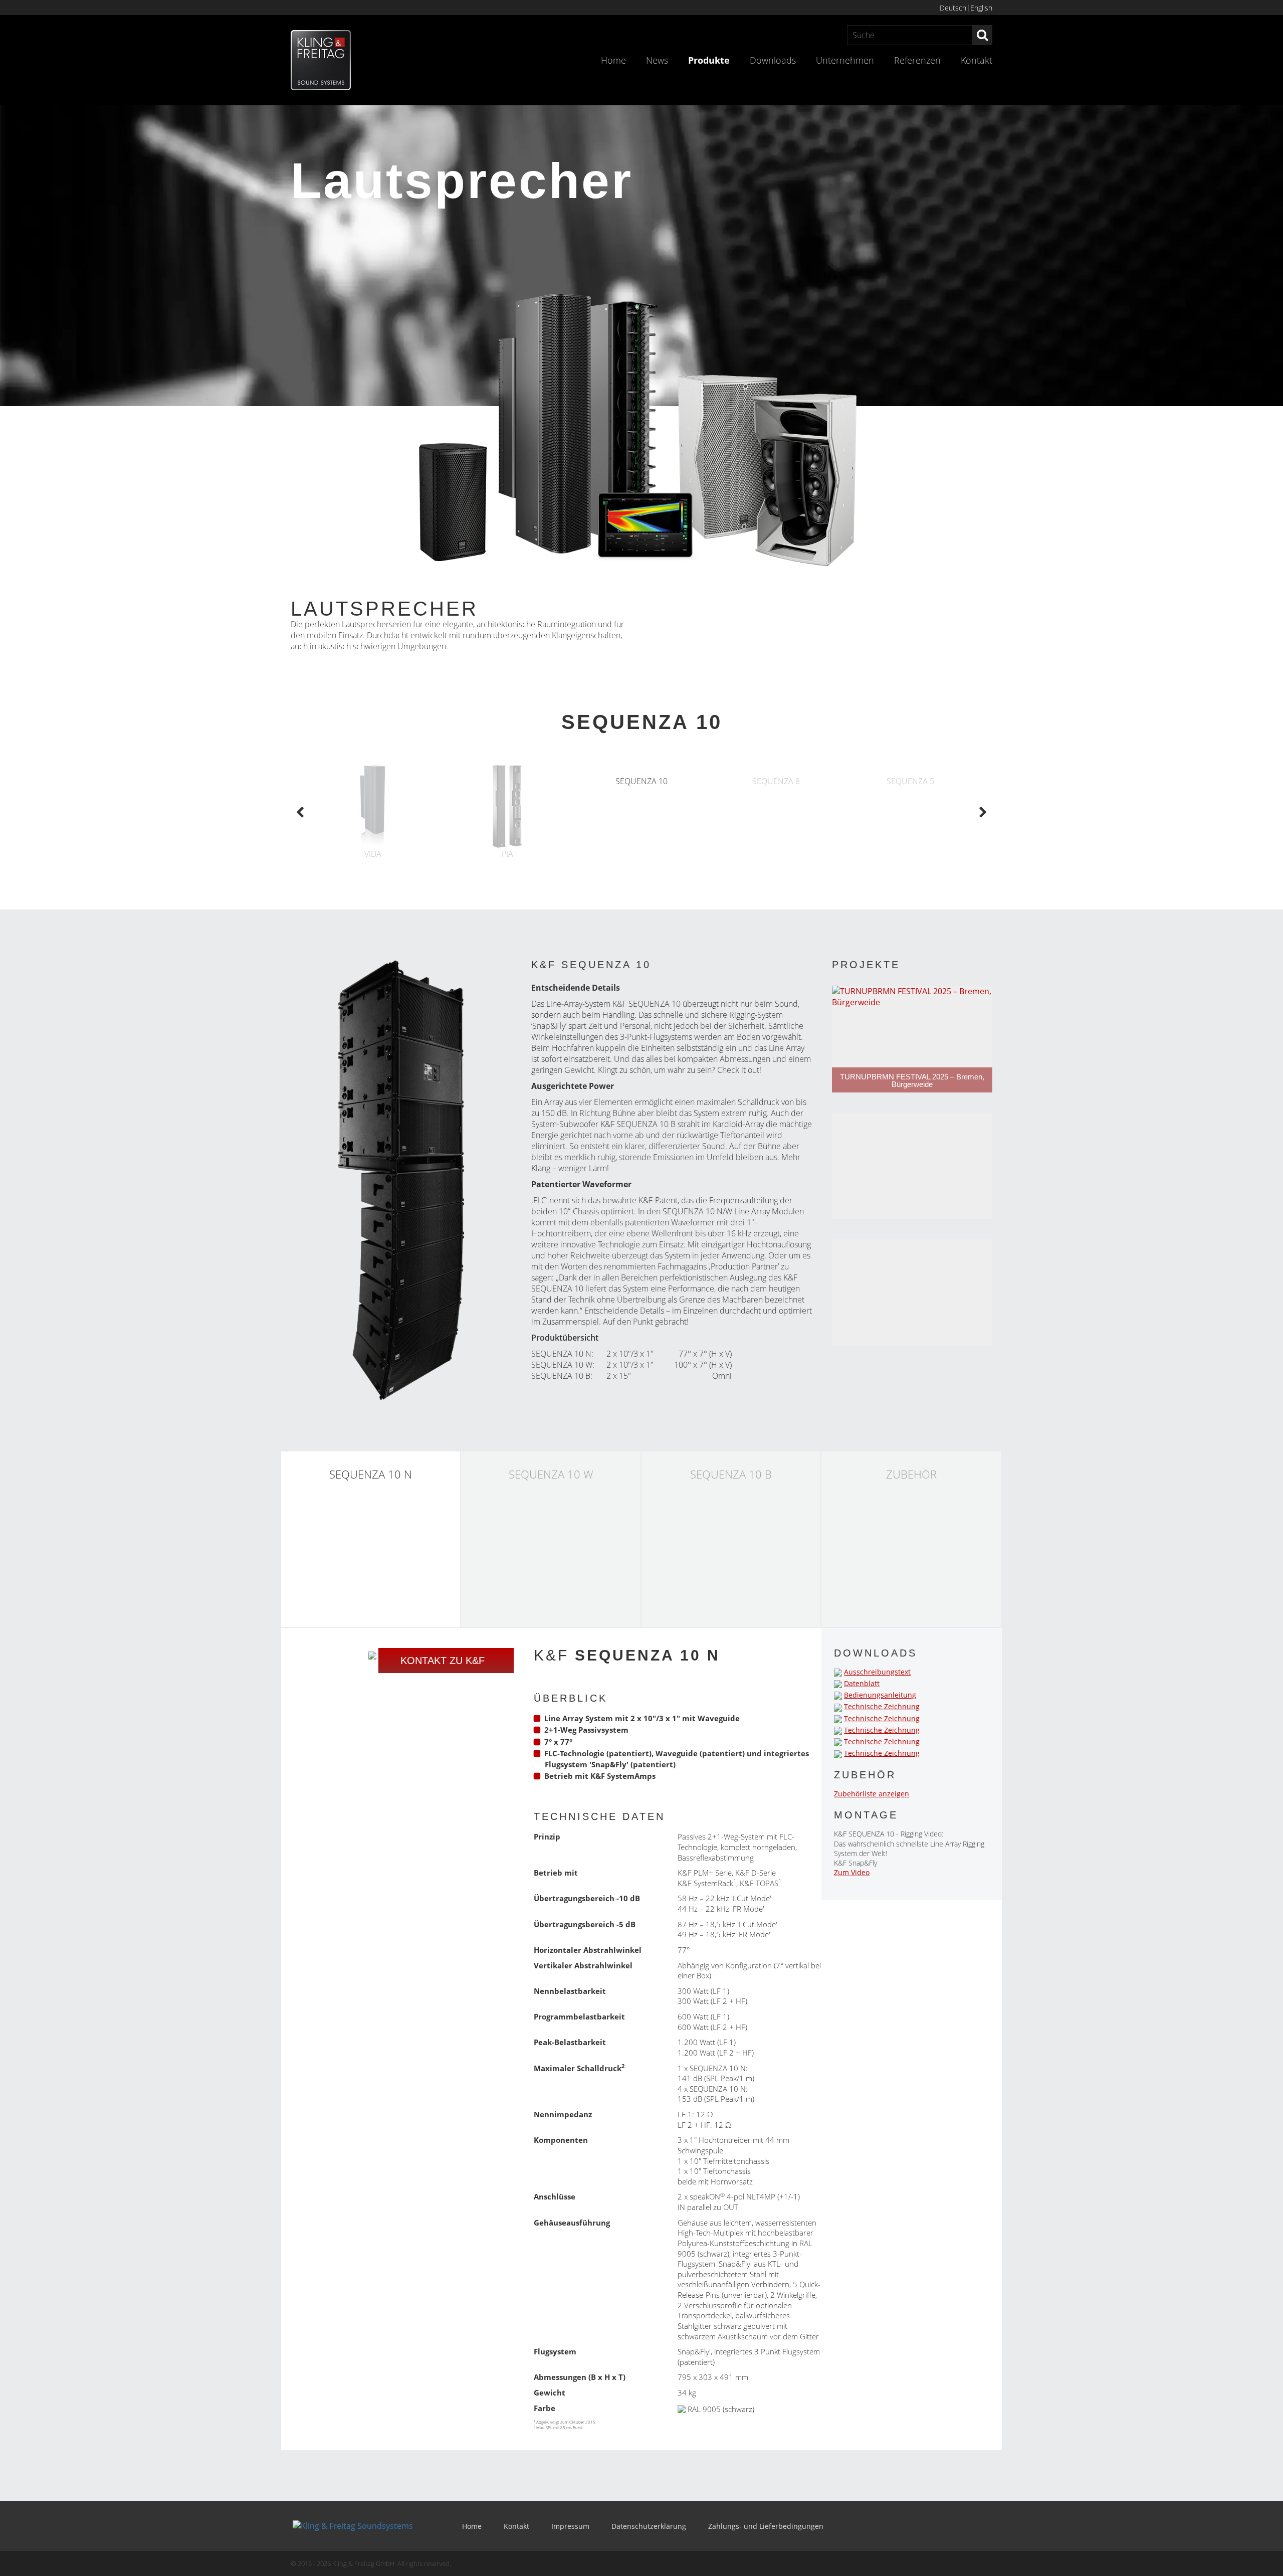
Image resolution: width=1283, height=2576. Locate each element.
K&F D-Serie (756, 1873)
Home (613, 60)
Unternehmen (845, 60)
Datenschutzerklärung (649, 2526)
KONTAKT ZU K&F (443, 1661)
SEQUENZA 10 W (562, 1365)
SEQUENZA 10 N (693, 1211)
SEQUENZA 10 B (561, 1376)
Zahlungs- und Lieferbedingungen (766, 2526)
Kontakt (977, 60)
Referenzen (917, 60)
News (657, 60)
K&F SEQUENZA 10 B (638, 1124)
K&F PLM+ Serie (705, 1873)
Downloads (773, 60)
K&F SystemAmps (623, 1776)
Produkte (709, 60)
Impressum (570, 2526)
